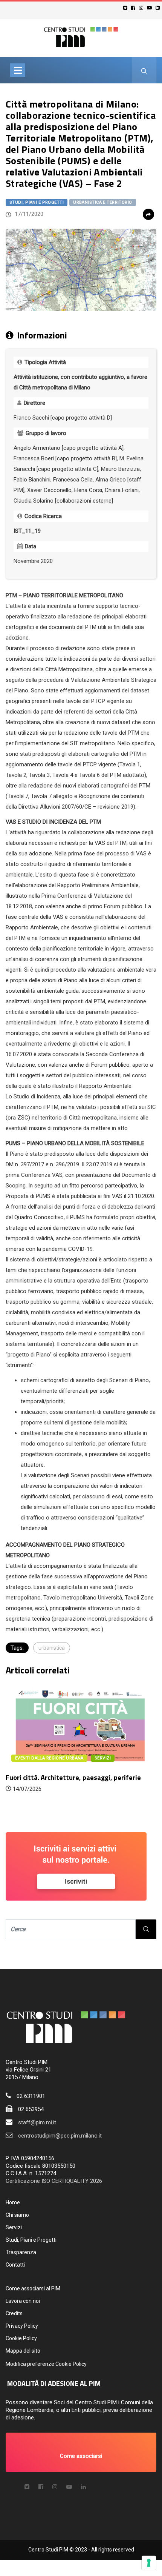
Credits (14, 2313)
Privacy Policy (22, 2326)
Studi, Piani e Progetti (37, 202)
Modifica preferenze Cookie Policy (46, 2364)
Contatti (15, 2265)
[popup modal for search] (144, 70)
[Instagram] (142, 8)
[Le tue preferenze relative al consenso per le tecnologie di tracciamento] (149, 2563)
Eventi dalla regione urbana (49, 1758)
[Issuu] (83, 2487)
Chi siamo (17, 2215)
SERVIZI (103, 1758)
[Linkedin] (159, 8)
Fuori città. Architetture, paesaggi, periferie (73, 1777)
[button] (81, 2452)
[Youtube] (151, 8)
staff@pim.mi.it (37, 2122)
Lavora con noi (23, 2301)
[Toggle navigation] (18, 70)
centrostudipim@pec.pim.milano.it (60, 2136)
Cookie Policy (21, 2338)
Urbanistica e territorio (103, 202)
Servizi (14, 2227)
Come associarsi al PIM (33, 2288)
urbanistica (52, 1648)
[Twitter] (126, 8)
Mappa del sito (23, 2351)
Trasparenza (21, 2252)
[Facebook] (134, 8)
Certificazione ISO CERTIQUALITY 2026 (54, 2181)
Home (13, 2202)
